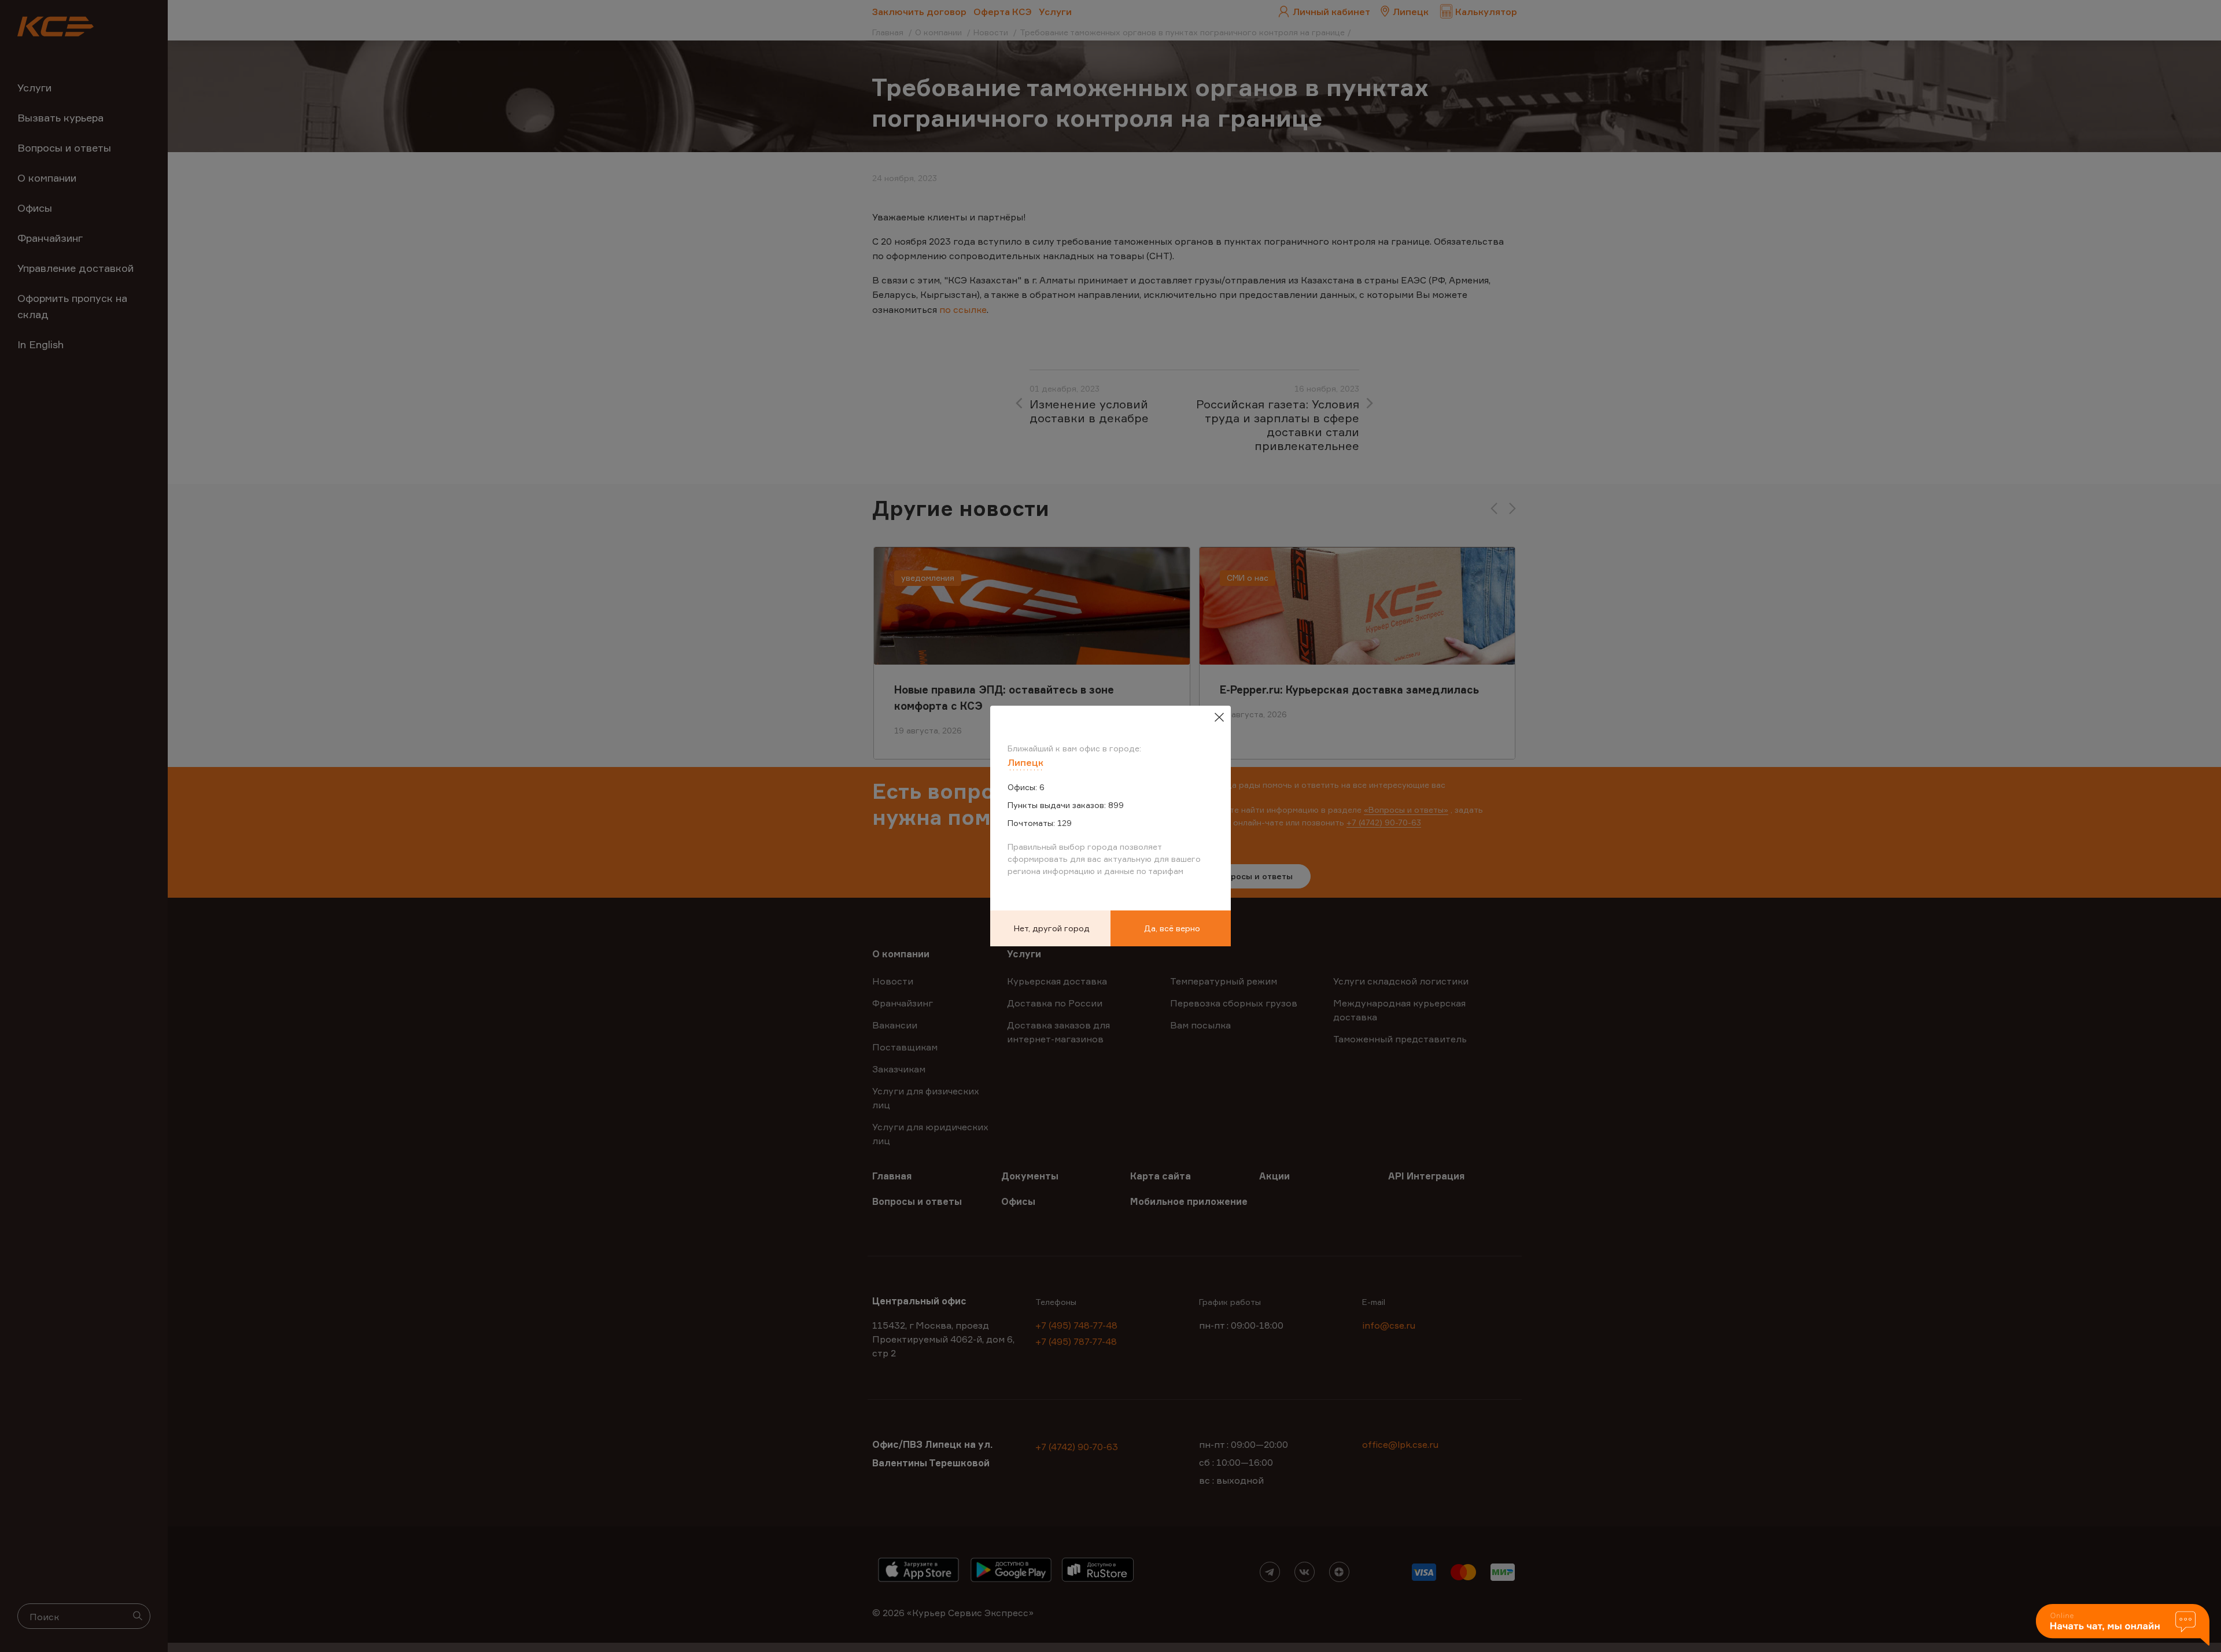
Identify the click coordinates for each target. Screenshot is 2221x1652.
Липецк (1025, 762)
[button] (2123, 1626)
